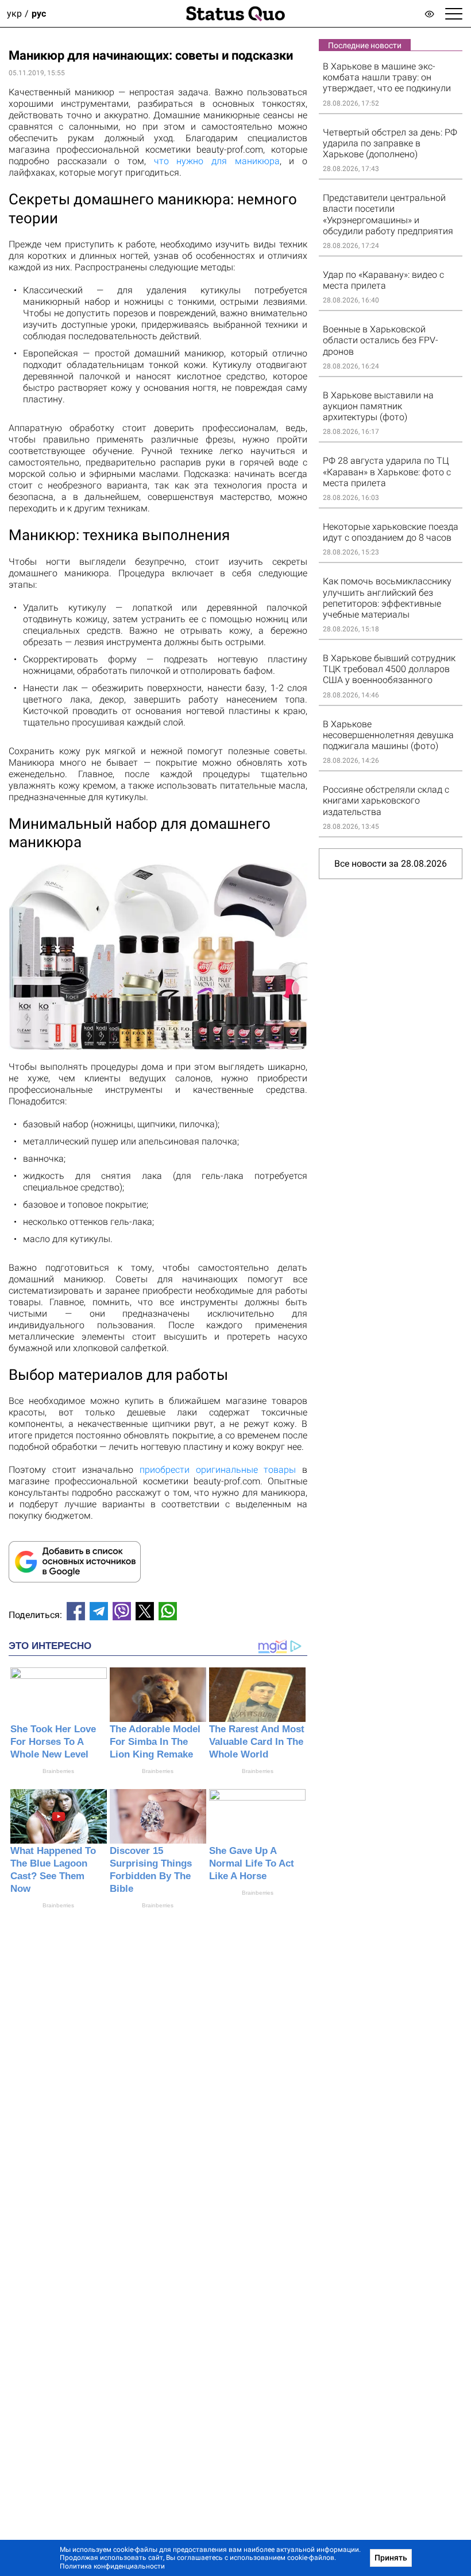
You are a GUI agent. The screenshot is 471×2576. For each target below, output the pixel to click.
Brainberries (58, 1771)
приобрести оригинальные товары (218, 1470)
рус (39, 13)
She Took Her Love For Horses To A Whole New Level (53, 1742)
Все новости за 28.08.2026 (391, 864)
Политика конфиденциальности (112, 2566)
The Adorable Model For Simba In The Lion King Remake (155, 1742)
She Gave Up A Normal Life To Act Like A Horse (252, 1863)
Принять (391, 2558)
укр (14, 13)
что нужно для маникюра (217, 161)
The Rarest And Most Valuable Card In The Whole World (257, 1742)
